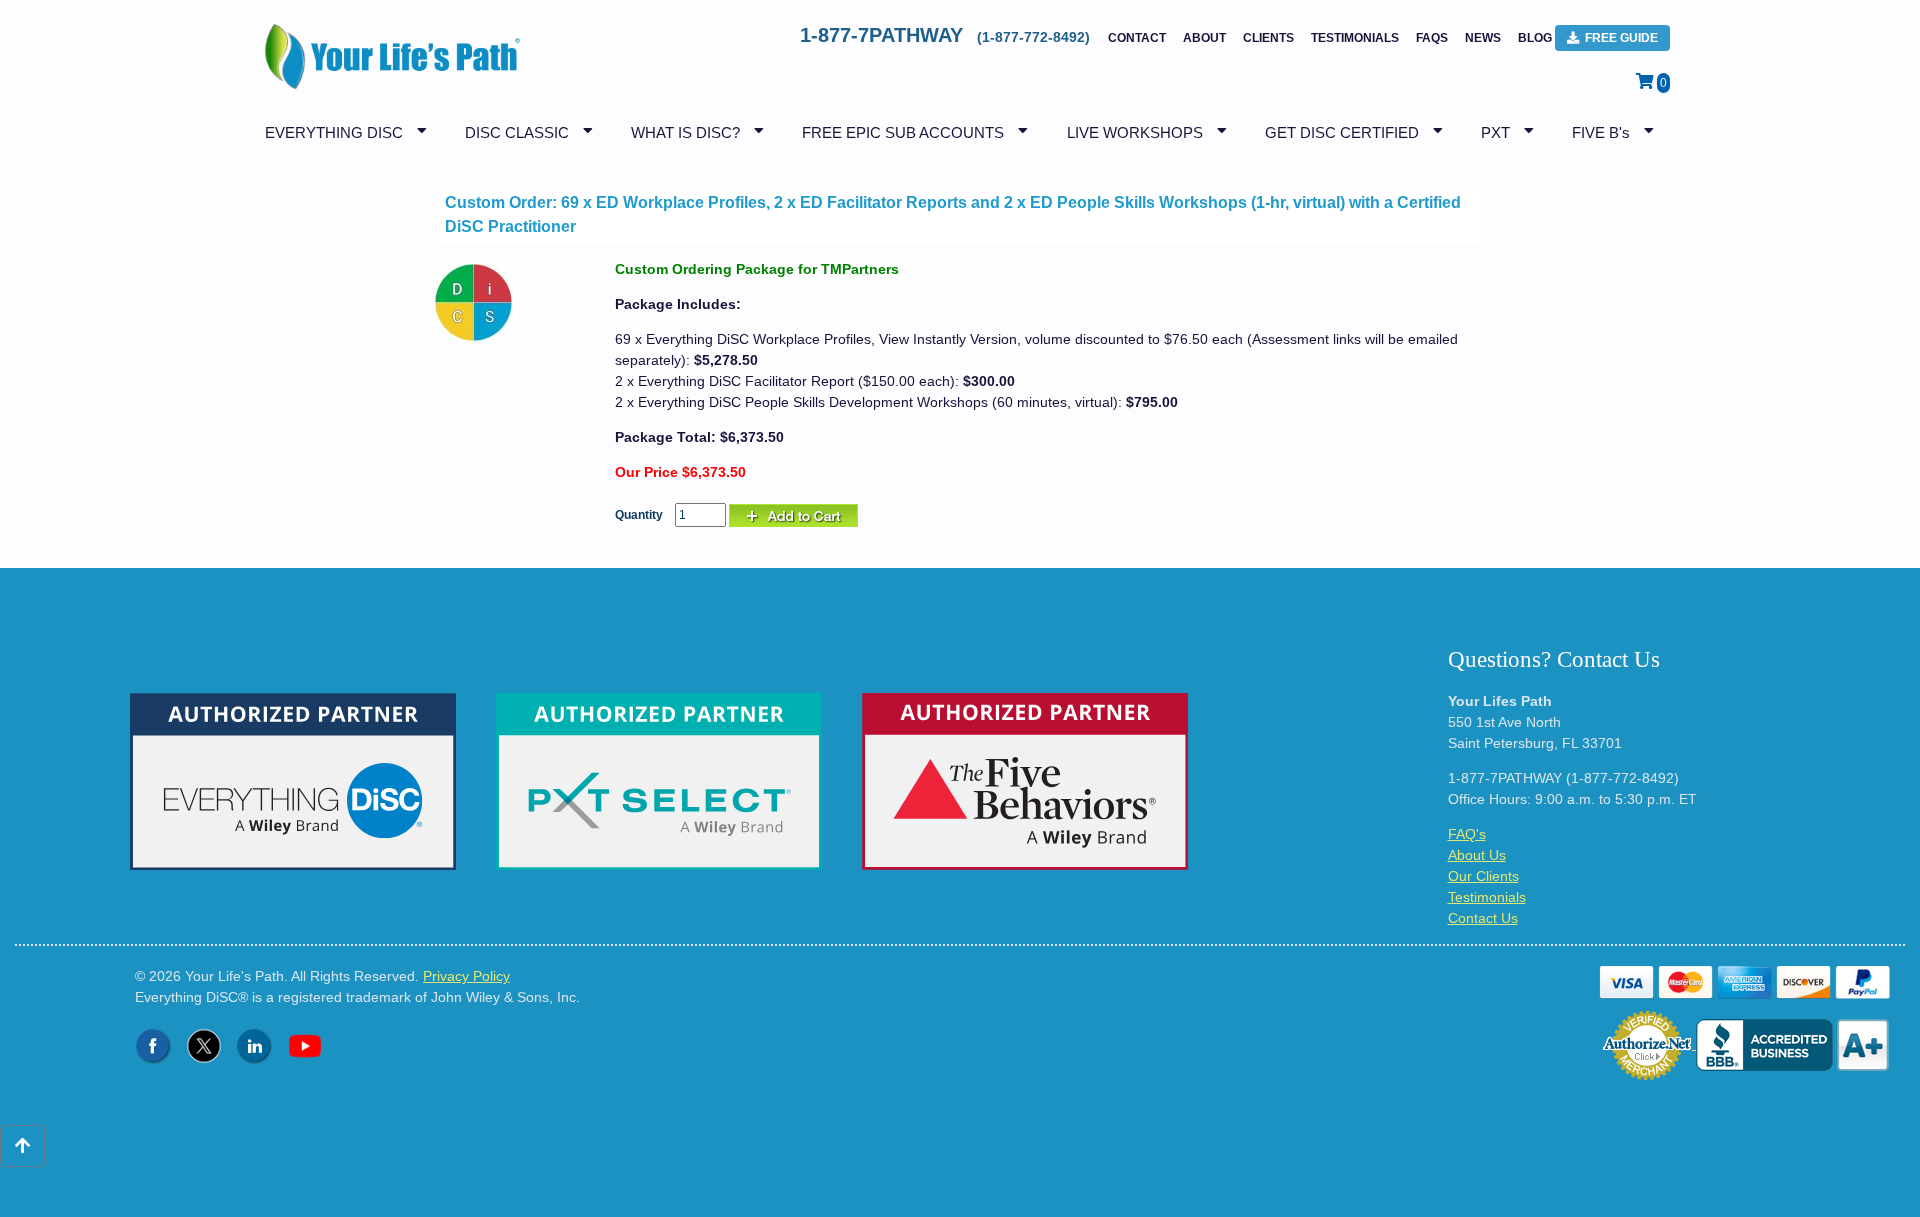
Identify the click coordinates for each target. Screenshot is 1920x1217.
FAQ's (1467, 834)
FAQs (1432, 38)
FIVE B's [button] (1601, 132)
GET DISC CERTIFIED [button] (1342, 132)
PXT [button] (1495, 132)
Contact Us (1483, 918)
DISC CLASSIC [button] (517, 132)
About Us (1477, 855)
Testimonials (1355, 38)
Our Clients (1483, 876)
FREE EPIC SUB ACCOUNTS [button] (903, 132)
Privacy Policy (466, 976)
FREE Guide (1621, 38)
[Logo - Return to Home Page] (387, 67)
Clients (1268, 38)
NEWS (1483, 38)
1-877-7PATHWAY (947, 35)
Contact (1137, 38)
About (1204, 38)
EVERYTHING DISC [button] (334, 132)
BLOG (1535, 38)
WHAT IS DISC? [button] (685, 132)
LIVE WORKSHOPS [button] (1135, 132)
